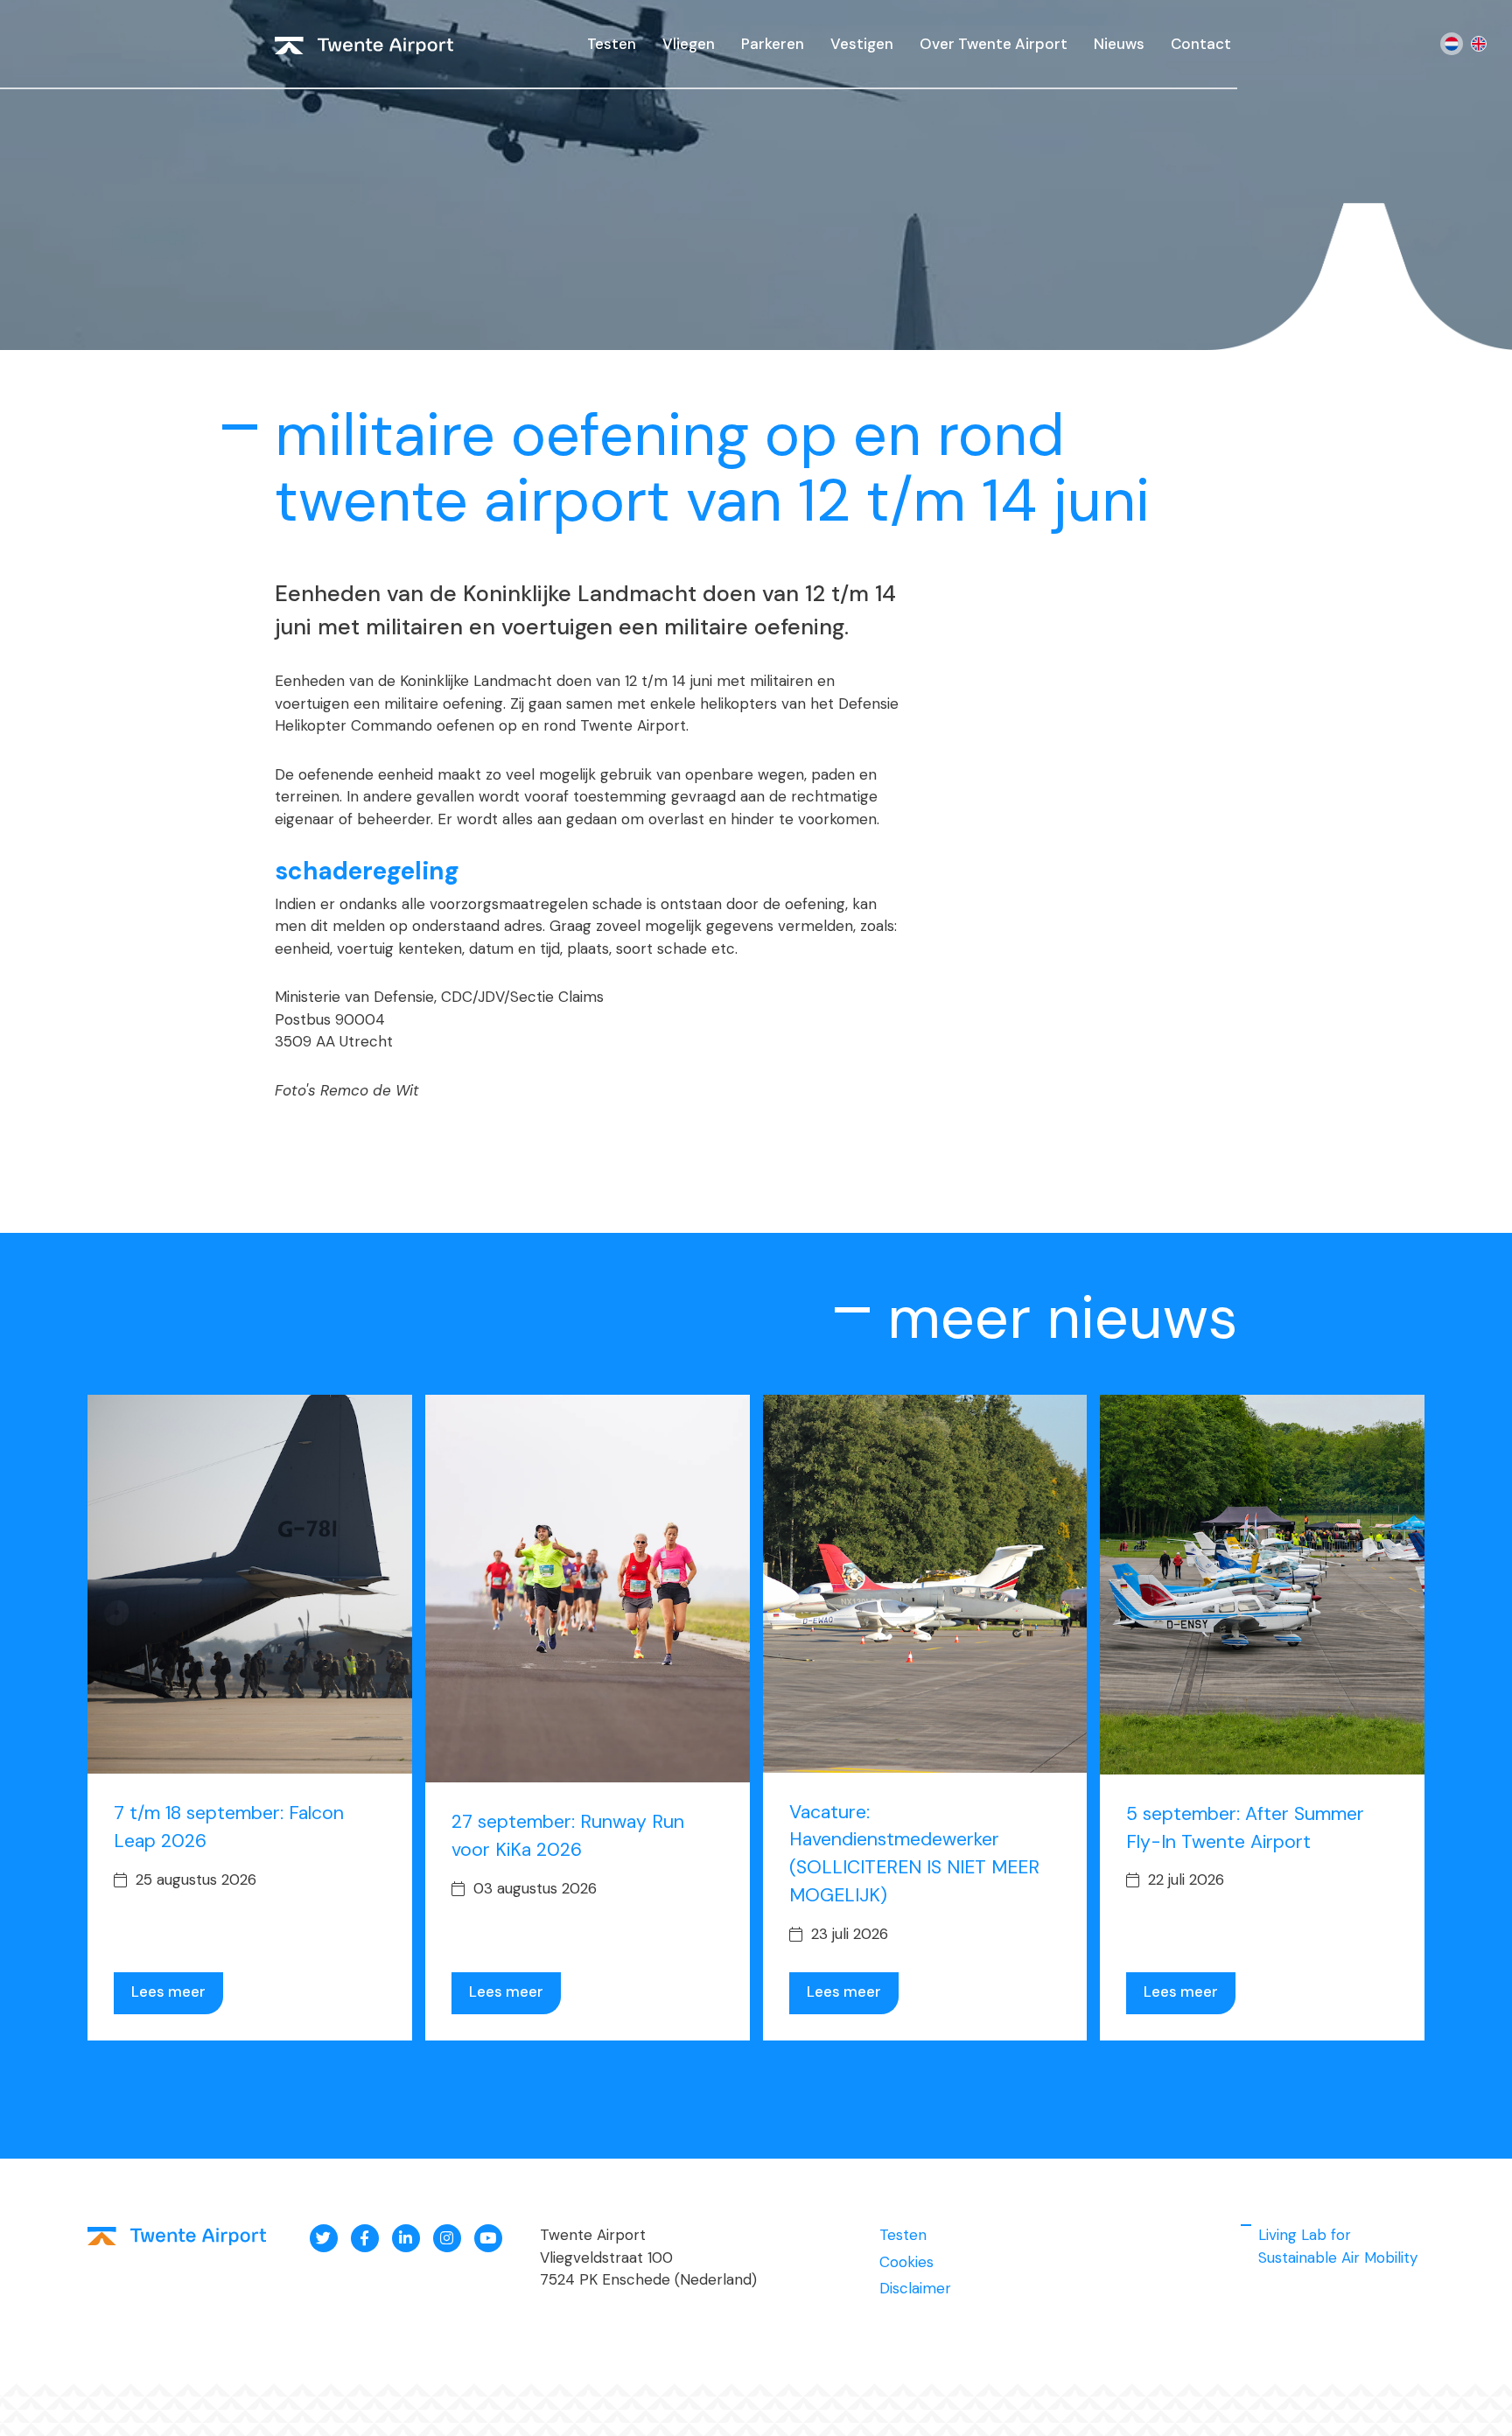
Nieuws (1119, 44)
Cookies (906, 2262)
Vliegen (689, 44)
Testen (612, 44)
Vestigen (862, 44)
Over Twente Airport (994, 44)
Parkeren (773, 44)
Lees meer (168, 1991)
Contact (1201, 44)
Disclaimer (915, 2288)
